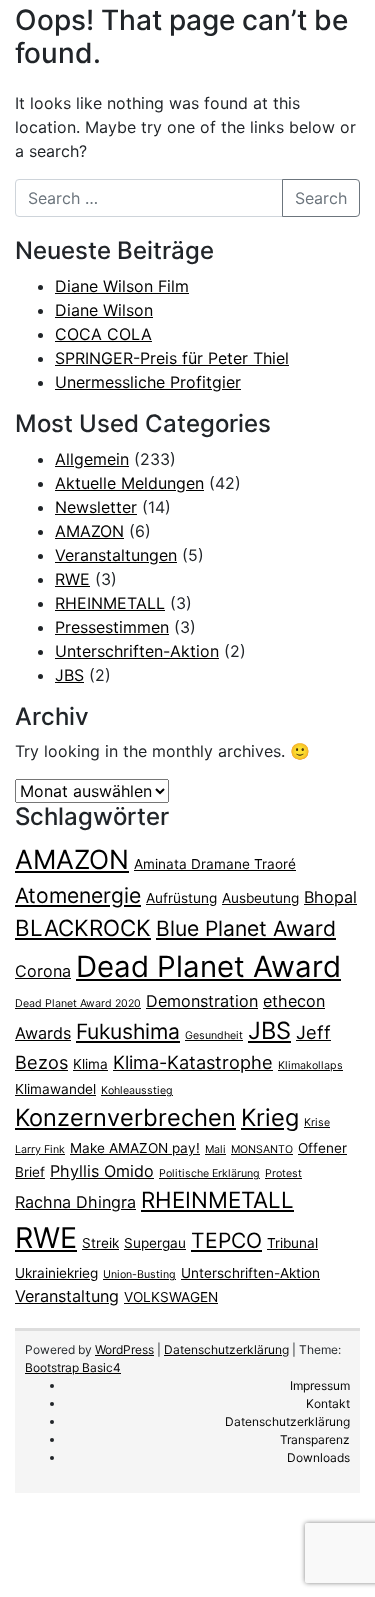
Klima (90, 1064)
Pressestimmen (112, 627)
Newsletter (96, 507)
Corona (43, 971)
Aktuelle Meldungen (129, 483)
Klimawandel (55, 1089)
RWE (72, 579)
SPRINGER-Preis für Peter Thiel (172, 358)
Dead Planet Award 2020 (78, 1003)
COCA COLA (103, 334)
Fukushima (128, 1031)
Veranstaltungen (116, 555)
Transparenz (315, 1439)
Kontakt (328, 1403)
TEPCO (226, 1240)
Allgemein (92, 459)
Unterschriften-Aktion (137, 651)
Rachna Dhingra (75, 1202)
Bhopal (330, 897)
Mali (215, 1149)
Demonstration (202, 1001)
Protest (283, 1173)
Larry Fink (40, 1149)
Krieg (270, 1117)
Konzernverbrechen (125, 1117)
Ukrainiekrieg (56, 1273)
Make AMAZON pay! (135, 1148)
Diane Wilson (104, 310)
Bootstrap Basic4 (73, 1367)
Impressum (320, 1385)
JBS (69, 675)
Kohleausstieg (137, 1090)
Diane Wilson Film (122, 286)
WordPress (124, 1349)
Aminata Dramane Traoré (215, 864)
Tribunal (292, 1243)
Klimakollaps (310, 1065)
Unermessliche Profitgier (148, 382)
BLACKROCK (83, 927)
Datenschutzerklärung (226, 1349)
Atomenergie (78, 895)
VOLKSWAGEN (171, 1297)
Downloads (318, 1457)
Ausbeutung (260, 898)
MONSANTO (262, 1149)
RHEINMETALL (110, 603)
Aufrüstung (181, 898)
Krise (317, 1122)
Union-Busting (139, 1274)
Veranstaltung (67, 1296)
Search (321, 198)
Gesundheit (214, 1035)
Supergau (155, 1243)
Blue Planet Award (246, 928)
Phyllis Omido (102, 1171)
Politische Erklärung (209, 1173)
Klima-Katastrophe (193, 1062)
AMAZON (89, 531)
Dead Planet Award (208, 966)
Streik (100, 1243)
